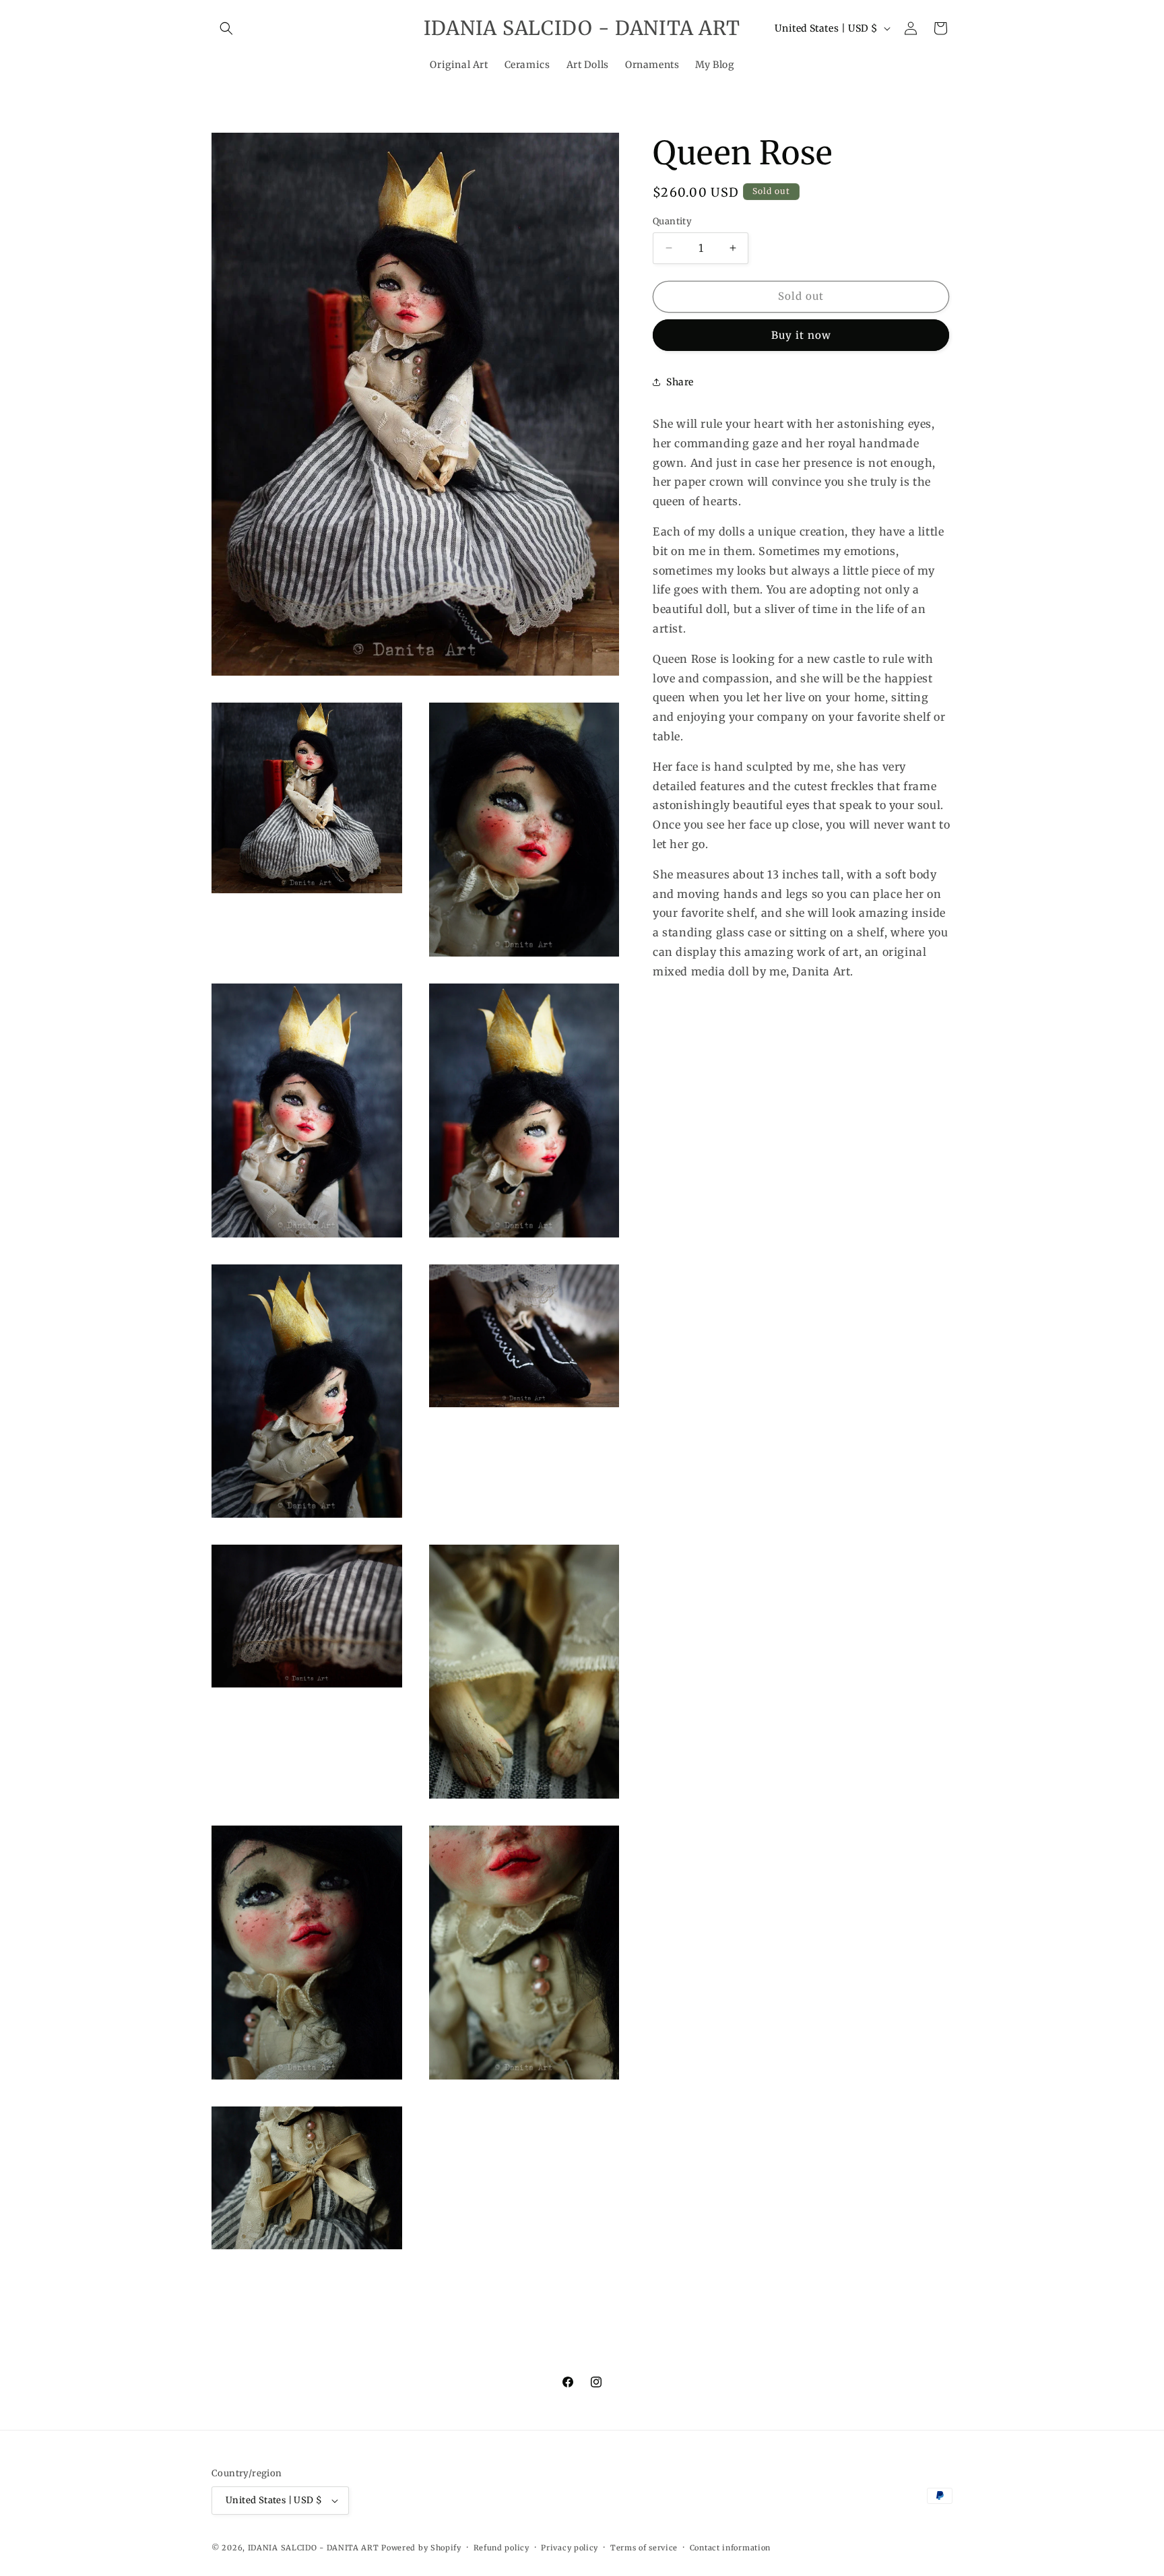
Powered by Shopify (421, 2548)
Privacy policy (570, 2548)
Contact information (730, 2548)
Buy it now (801, 334)
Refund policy (502, 2548)
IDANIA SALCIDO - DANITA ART (314, 2548)
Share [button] (680, 382)
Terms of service (644, 2548)
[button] (226, 28)
